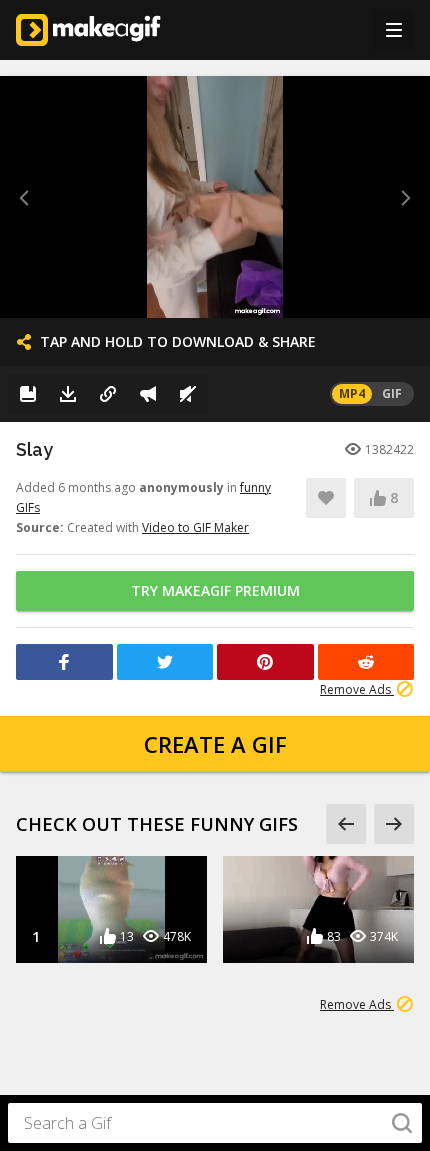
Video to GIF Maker (195, 527)
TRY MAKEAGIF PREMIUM (215, 590)
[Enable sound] (188, 394)
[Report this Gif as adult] (148, 394)
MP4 (352, 393)
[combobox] (215, 1123)
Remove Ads (357, 689)
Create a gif (215, 744)
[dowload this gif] (68, 394)
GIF (392, 393)
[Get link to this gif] (108, 394)
